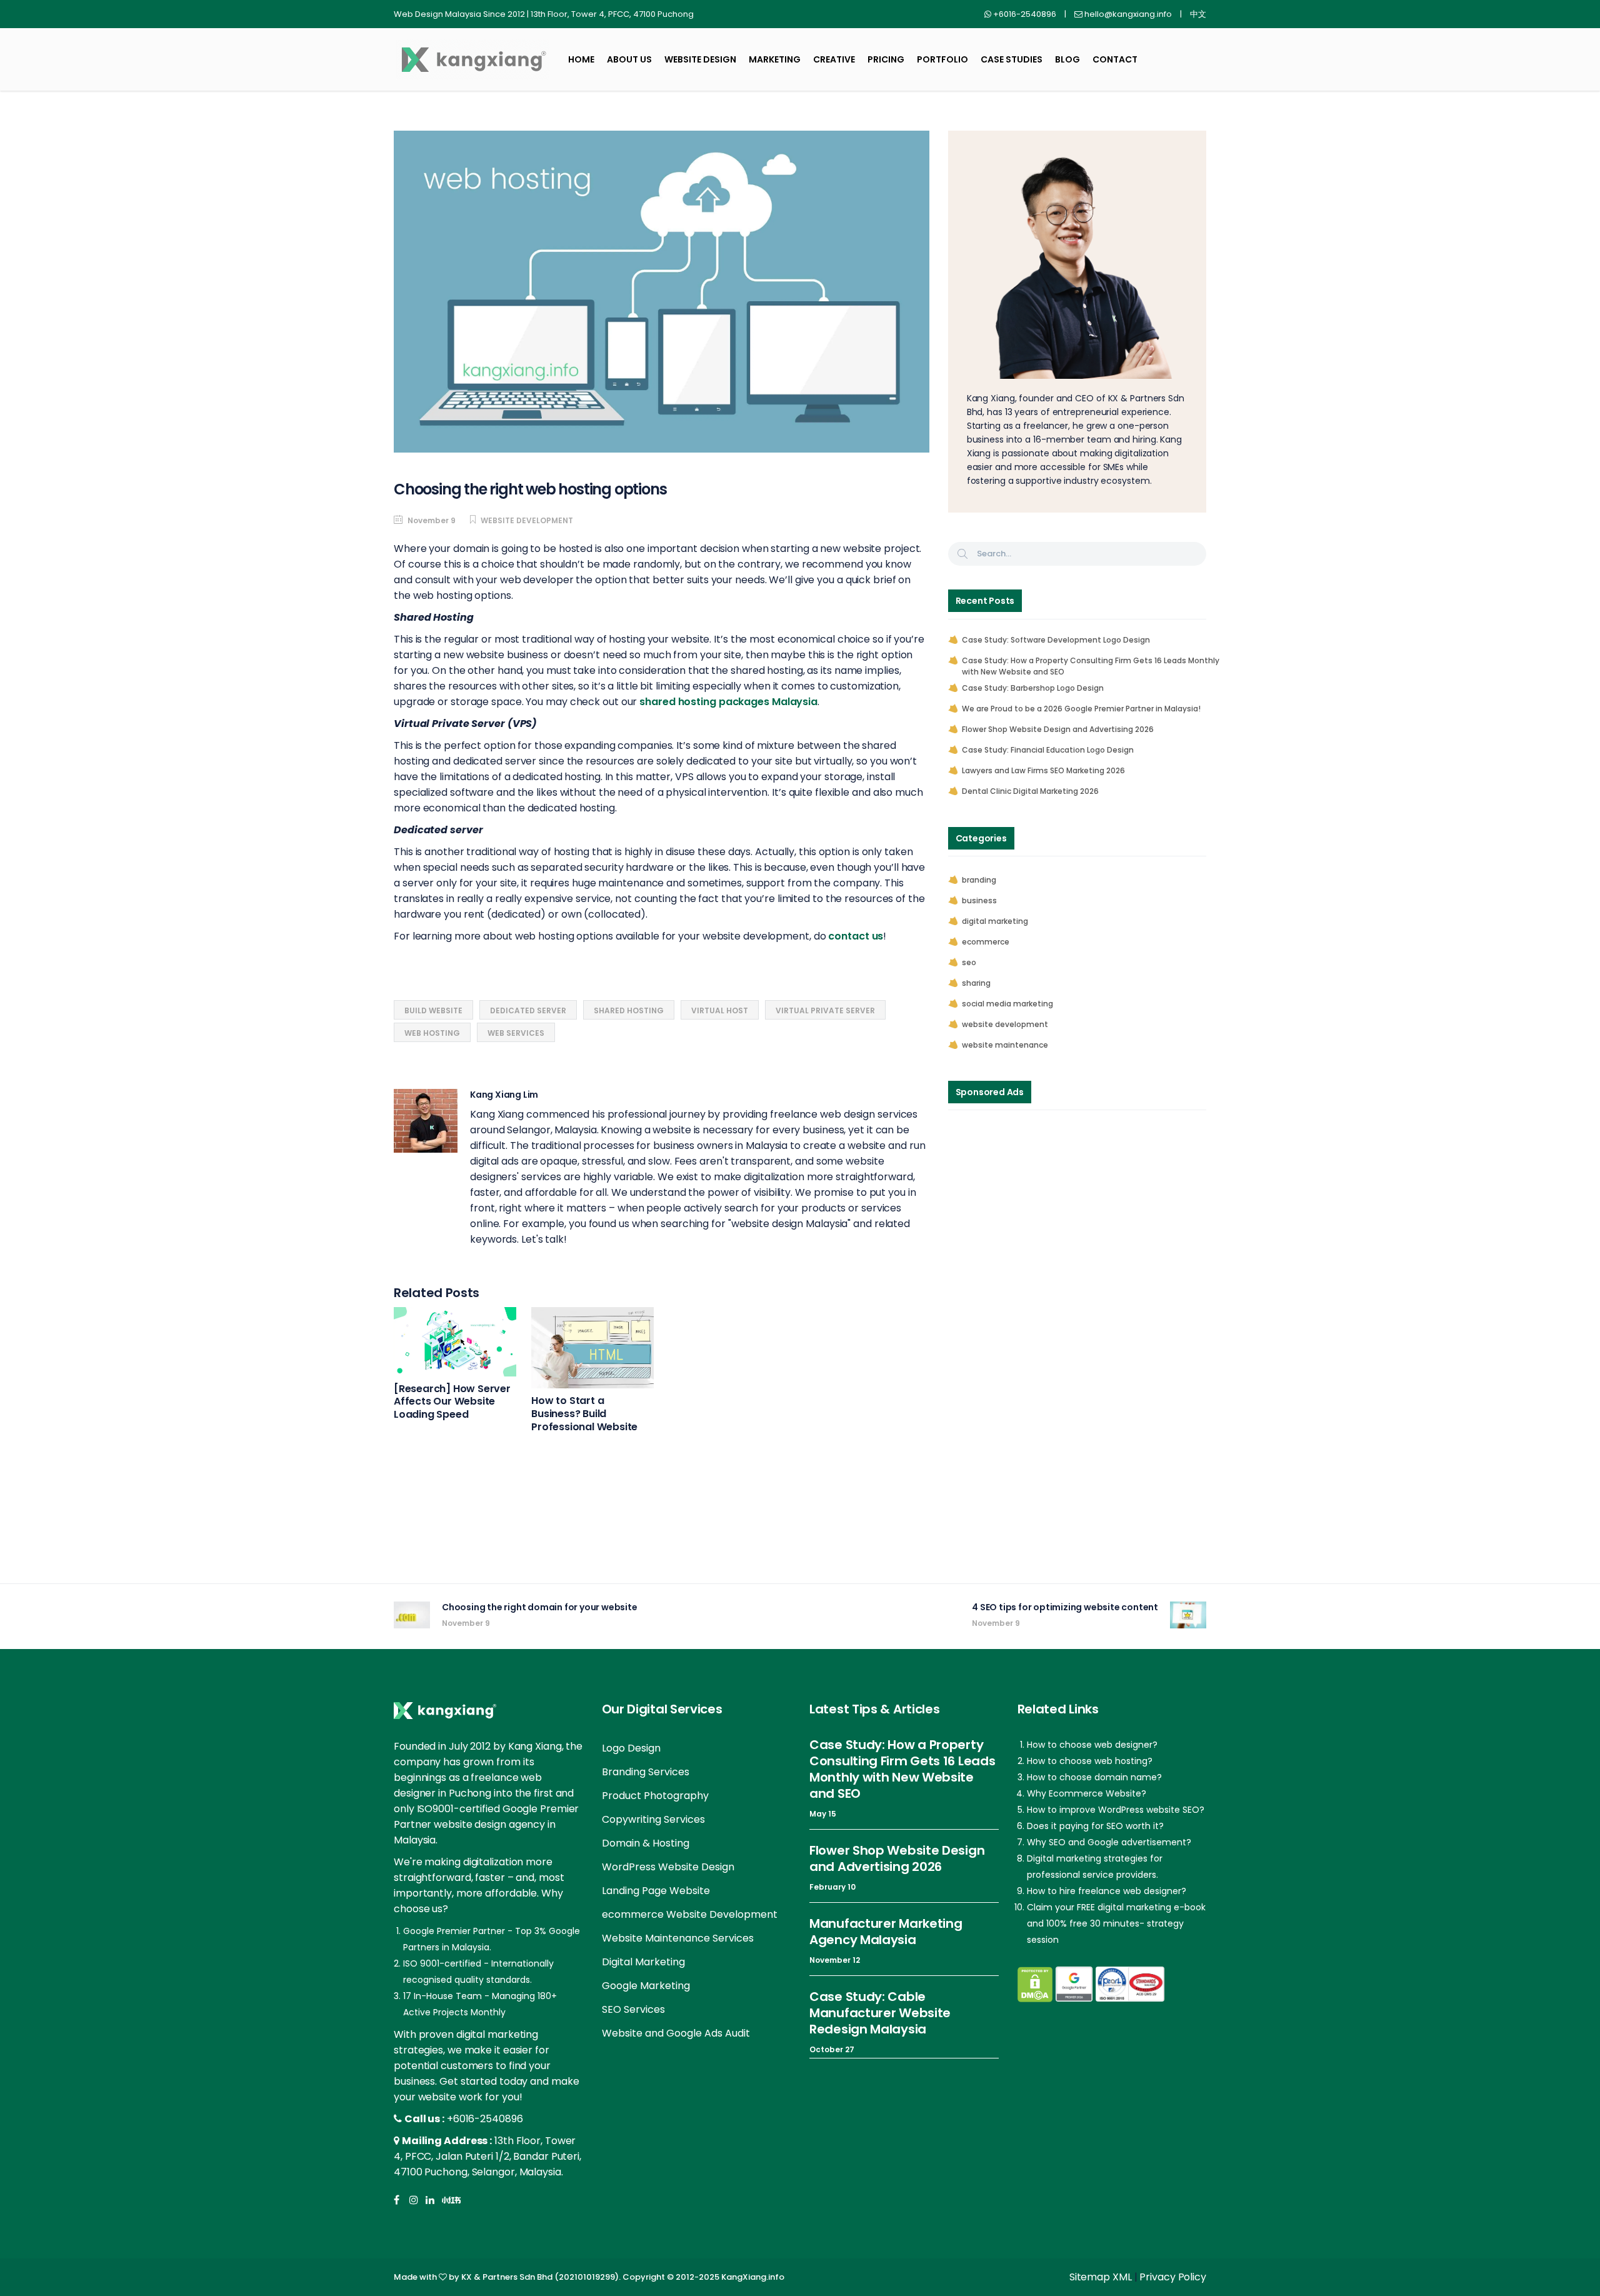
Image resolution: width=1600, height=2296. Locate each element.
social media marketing (1007, 1004)
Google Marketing (646, 1986)
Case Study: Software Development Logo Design (1056, 640)
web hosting (432, 1033)
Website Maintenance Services (678, 1938)
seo (969, 962)
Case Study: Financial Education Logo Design (1048, 750)
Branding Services (646, 1772)
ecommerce (986, 942)
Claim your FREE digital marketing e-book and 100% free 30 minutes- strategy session (1116, 1923)
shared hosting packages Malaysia (728, 702)
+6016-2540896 (485, 2119)
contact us (856, 936)
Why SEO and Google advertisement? (1109, 1842)
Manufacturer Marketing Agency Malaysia (886, 1932)
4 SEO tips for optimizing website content (1065, 1607)
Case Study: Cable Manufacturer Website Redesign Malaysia (880, 2013)
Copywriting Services (653, 1819)
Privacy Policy (1173, 2277)
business (979, 900)
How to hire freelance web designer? (1107, 1891)
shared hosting (629, 1010)
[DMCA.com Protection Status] (1035, 1984)
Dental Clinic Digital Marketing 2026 (1030, 791)
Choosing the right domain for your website (540, 1607)
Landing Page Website (656, 1891)
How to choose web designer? (1092, 1745)
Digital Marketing (643, 1962)
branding (979, 880)
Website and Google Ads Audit (676, 2033)
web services (516, 1033)
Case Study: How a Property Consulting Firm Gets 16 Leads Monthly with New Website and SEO (1091, 666)
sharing (976, 983)
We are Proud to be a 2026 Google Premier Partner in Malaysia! (1081, 709)
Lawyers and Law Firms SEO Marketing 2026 (1043, 770)
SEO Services (633, 2009)
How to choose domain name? (1094, 1777)
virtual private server (825, 1010)
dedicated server (528, 1010)
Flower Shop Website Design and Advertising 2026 (1058, 729)
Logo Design (631, 1748)
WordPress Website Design (668, 1867)
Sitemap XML (1101, 2277)
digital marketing (995, 921)
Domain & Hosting (646, 1843)
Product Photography (655, 1796)
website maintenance (1005, 1045)
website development (527, 520)
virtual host (720, 1010)
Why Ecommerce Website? (1087, 1793)
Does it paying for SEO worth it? (1095, 1826)
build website (433, 1010)
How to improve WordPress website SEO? (1116, 1810)
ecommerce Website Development (690, 1914)
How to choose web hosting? (1090, 1761)
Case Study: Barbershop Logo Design (1033, 688)
